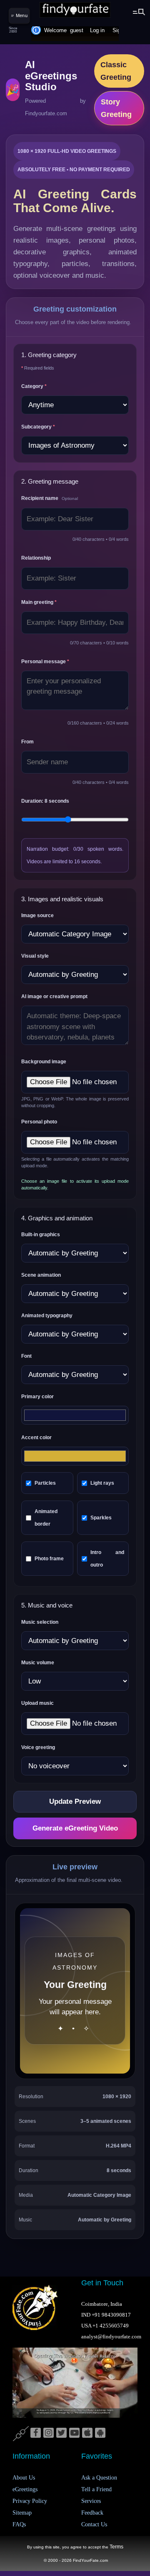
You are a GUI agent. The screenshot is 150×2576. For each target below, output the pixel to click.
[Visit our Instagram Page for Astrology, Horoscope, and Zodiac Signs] (49, 2433)
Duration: (45, 801)
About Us (24, 2478)
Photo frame (49, 1559)
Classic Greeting (116, 71)
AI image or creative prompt (54, 996)
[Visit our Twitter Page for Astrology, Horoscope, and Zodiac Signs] (61, 2433)
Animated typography (47, 1316)
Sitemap (22, 2513)
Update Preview (75, 1801)
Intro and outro (107, 1559)
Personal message (45, 662)
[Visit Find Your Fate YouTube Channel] (74, 2433)
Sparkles (101, 1518)
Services (91, 2501)
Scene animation (41, 1275)
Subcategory (38, 427)
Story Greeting (116, 108)
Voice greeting (38, 1747)
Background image (44, 1062)
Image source (37, 915)
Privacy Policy (30, 2501)
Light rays (102, 1483)
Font (26, 1356)
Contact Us (94, 2524)
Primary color (37, 1397)
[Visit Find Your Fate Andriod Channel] (100, 2433)
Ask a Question (99, 2478)
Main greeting (39, 602)
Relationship (36, 558)
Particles (45, 1483)
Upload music (37, 1703)
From (27, 742)
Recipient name (50, 498)
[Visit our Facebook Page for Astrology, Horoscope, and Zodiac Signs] (36, 2433)
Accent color (36, 1438)
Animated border (46, 1518)
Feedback (92, 2513)
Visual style (35, 956)
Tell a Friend (96, 2489)
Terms (116, 2547)
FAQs (19, 2524)
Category (34, 386)
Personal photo (39, 1122)
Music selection (40, 1622)
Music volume (38, 1663)
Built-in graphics (41, 1235)
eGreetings (25, 2489)
